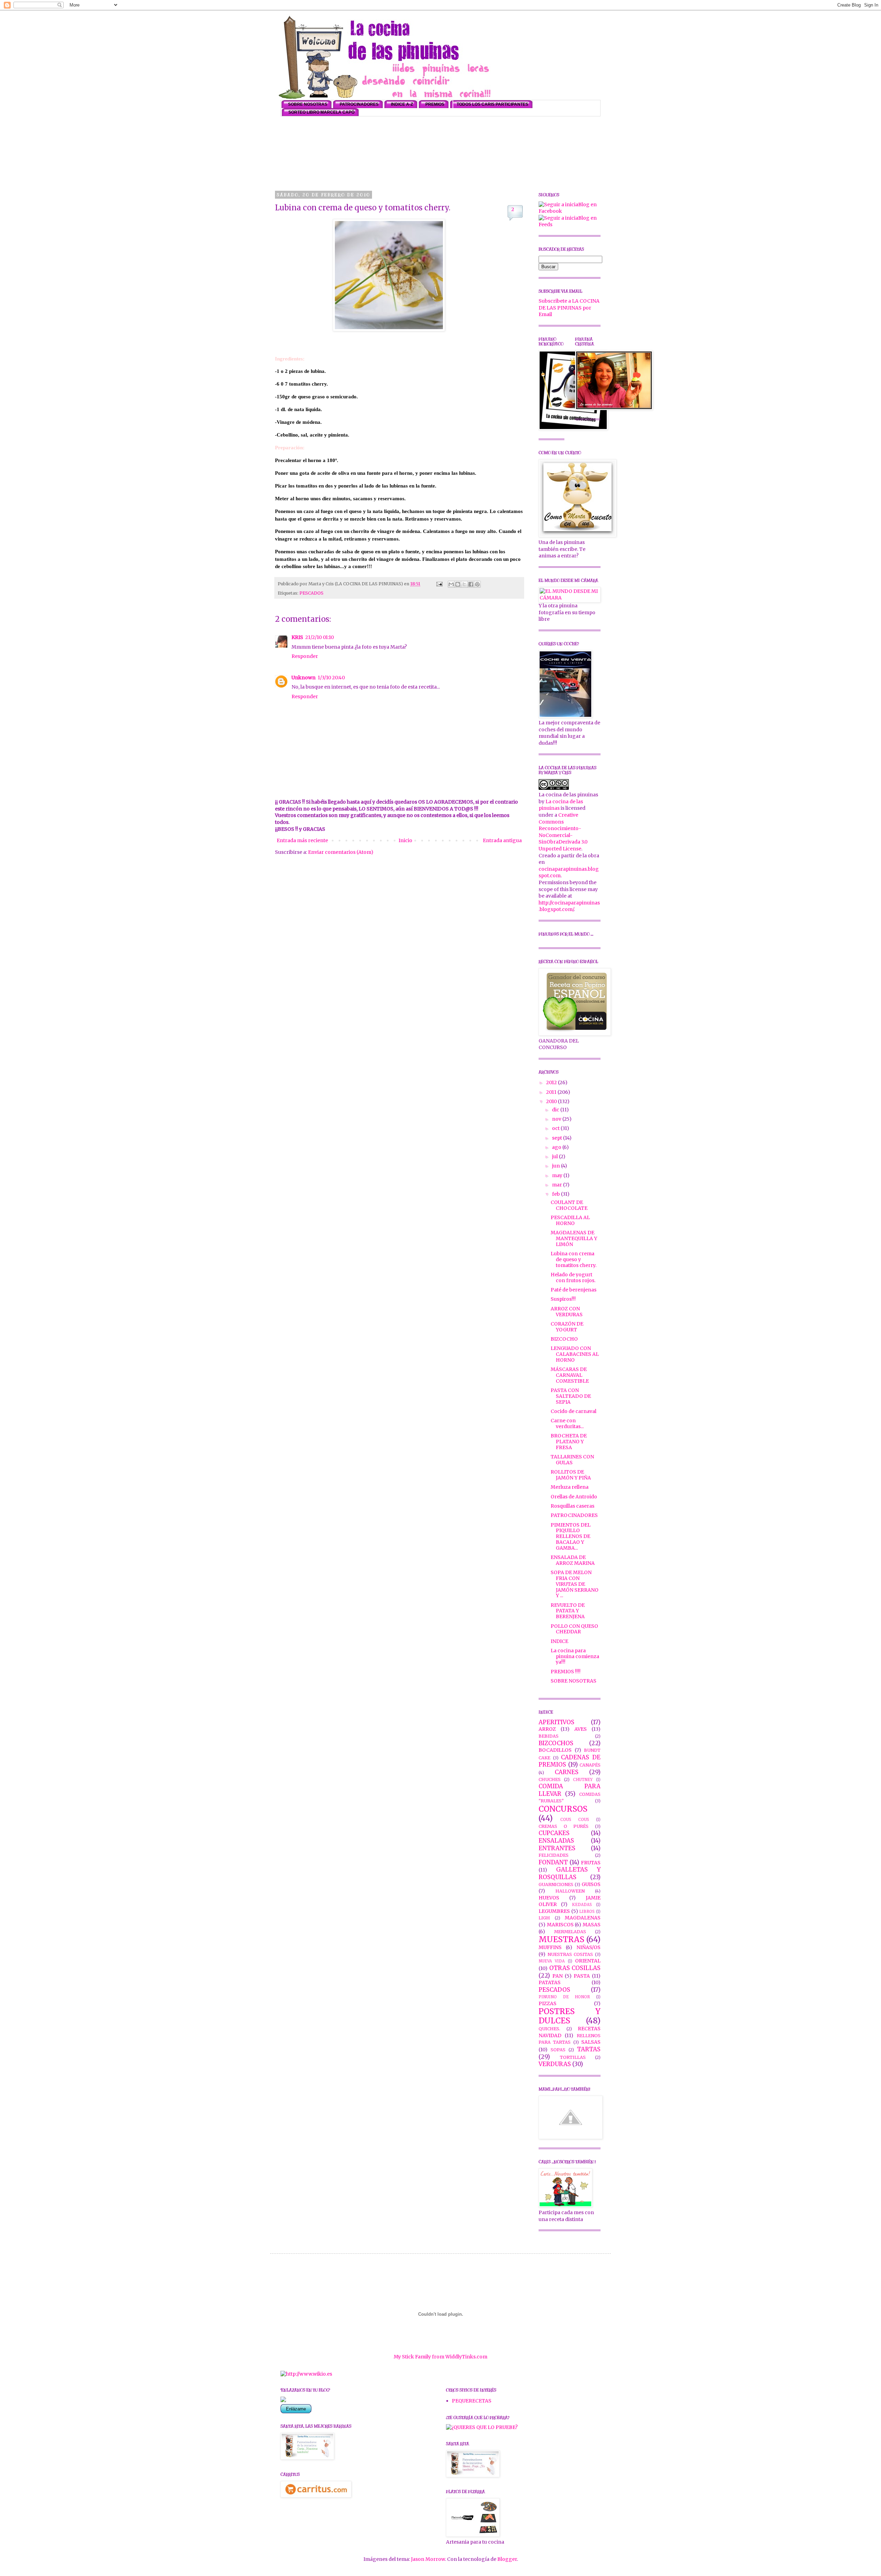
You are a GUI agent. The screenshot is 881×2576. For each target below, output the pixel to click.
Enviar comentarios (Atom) (341, 852)
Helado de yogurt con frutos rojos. (573, 1277)
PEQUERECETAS (472, 2401)
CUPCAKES (554, 1833)
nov (557, 1119)
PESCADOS (311, 593)
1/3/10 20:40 (331, 678)
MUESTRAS (561, 1939)
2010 (552, 1101)
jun (556, 1166)
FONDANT (553, 1862)
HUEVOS (549, 1898)
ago (557, 1147)
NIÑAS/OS (588, 1947)
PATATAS (550, 1982)
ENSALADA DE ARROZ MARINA (573, 1560)
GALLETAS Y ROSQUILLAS (570, 1873)
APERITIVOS (556, 1722)
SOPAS (558, 2050)
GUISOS (591, 1884)
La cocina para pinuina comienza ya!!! (575, 1656)
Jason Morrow (428, 2559)
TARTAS (589, 2049)
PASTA (582, 1976)
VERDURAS (555, 2064)
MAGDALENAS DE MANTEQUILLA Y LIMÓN (574, 1238)
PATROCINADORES (574, 1515)
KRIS (297, 637)
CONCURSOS (563, 1809)
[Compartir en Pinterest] (477, 584)
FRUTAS (591, 1863)
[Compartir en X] (464, 584)
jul (555, 1156)
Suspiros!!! (563, 1299)
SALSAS (591, 2042)
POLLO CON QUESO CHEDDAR (574, 1629)
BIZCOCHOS (556, 1743)
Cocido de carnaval (574, 1411)
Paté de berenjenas (574, 1290)
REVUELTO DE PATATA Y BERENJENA (568, 1611)
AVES (581, 1729)
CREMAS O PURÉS (564, 1826)
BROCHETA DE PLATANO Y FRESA (569, 1442)
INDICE (559, 1641)
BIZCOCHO (564, 1339)
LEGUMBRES (554, 1911)
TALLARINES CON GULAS (572, 1460)
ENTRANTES (557, 1848)
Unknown (304, 678)
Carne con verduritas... (567, 1423)
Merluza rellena (570, 1487)
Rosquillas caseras (572, 1506)
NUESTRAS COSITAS (570, 1954)
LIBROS (587, 1912)
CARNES (567, 1772)
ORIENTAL (588, 1961)
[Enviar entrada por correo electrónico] (439, 584)
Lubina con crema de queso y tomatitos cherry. (574, 1259)
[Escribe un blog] (458, 584)
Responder (305, 656)
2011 (552, 1092)
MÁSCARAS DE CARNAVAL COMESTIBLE (570, 1375)
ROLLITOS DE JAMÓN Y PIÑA (571, 1475)
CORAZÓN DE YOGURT (567, 1327)
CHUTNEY (583, 1780)
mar (558, 1185)
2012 (552, 1082)
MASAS (592, 1925)
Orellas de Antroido (574, 1497)
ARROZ (547, 1729)
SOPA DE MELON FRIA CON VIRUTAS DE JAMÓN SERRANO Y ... (575, 1584)
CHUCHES (550, 1779)
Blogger (507, 2559)
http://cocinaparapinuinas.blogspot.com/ (569, 906)
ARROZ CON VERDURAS (567, 1312)
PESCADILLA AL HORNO (570, 1220)
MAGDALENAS (583, 1918)
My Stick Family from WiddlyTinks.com (440, 2357)
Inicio (405, 840)
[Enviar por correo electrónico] (451, 584)
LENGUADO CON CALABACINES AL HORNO (575, 1354)
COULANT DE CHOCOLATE (569, 1205)
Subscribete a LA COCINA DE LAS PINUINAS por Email (569, 308)
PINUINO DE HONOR (564, 1997)
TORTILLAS (573, 2057)
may (558, 1175)
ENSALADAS (556, 1841)
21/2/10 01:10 (320, 637)
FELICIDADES (554, 1855)
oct (556, 1128)
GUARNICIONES (556, 1884)
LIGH (544, 1918)
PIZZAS (548, 2003)
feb (556, 1194)
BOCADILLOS (555, 1750)
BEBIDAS (549, 1736)
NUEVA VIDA (552, 1961)
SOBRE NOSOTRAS (574, 1681)
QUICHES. (549, 2029)
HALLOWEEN (570, 1891)
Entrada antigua (502, 840)
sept (558, 1138)
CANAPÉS (590, 1765)
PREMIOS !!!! (566, 1672)
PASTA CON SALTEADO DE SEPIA (571, 1396)
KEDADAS (582, 1905)
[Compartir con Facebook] (471, 584)
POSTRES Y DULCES (570, 2016)
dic (556, 1110)
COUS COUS (575, 1820)
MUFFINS (550, 1947)
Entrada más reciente (302, 840)
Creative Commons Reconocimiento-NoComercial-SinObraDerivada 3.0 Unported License (563, 832)
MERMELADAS (570, 1932)
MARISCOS (560, 1925)
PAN (558, 1976)
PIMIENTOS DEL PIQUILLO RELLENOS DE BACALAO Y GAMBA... (571, 1536)
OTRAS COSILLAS (575, 1968)
